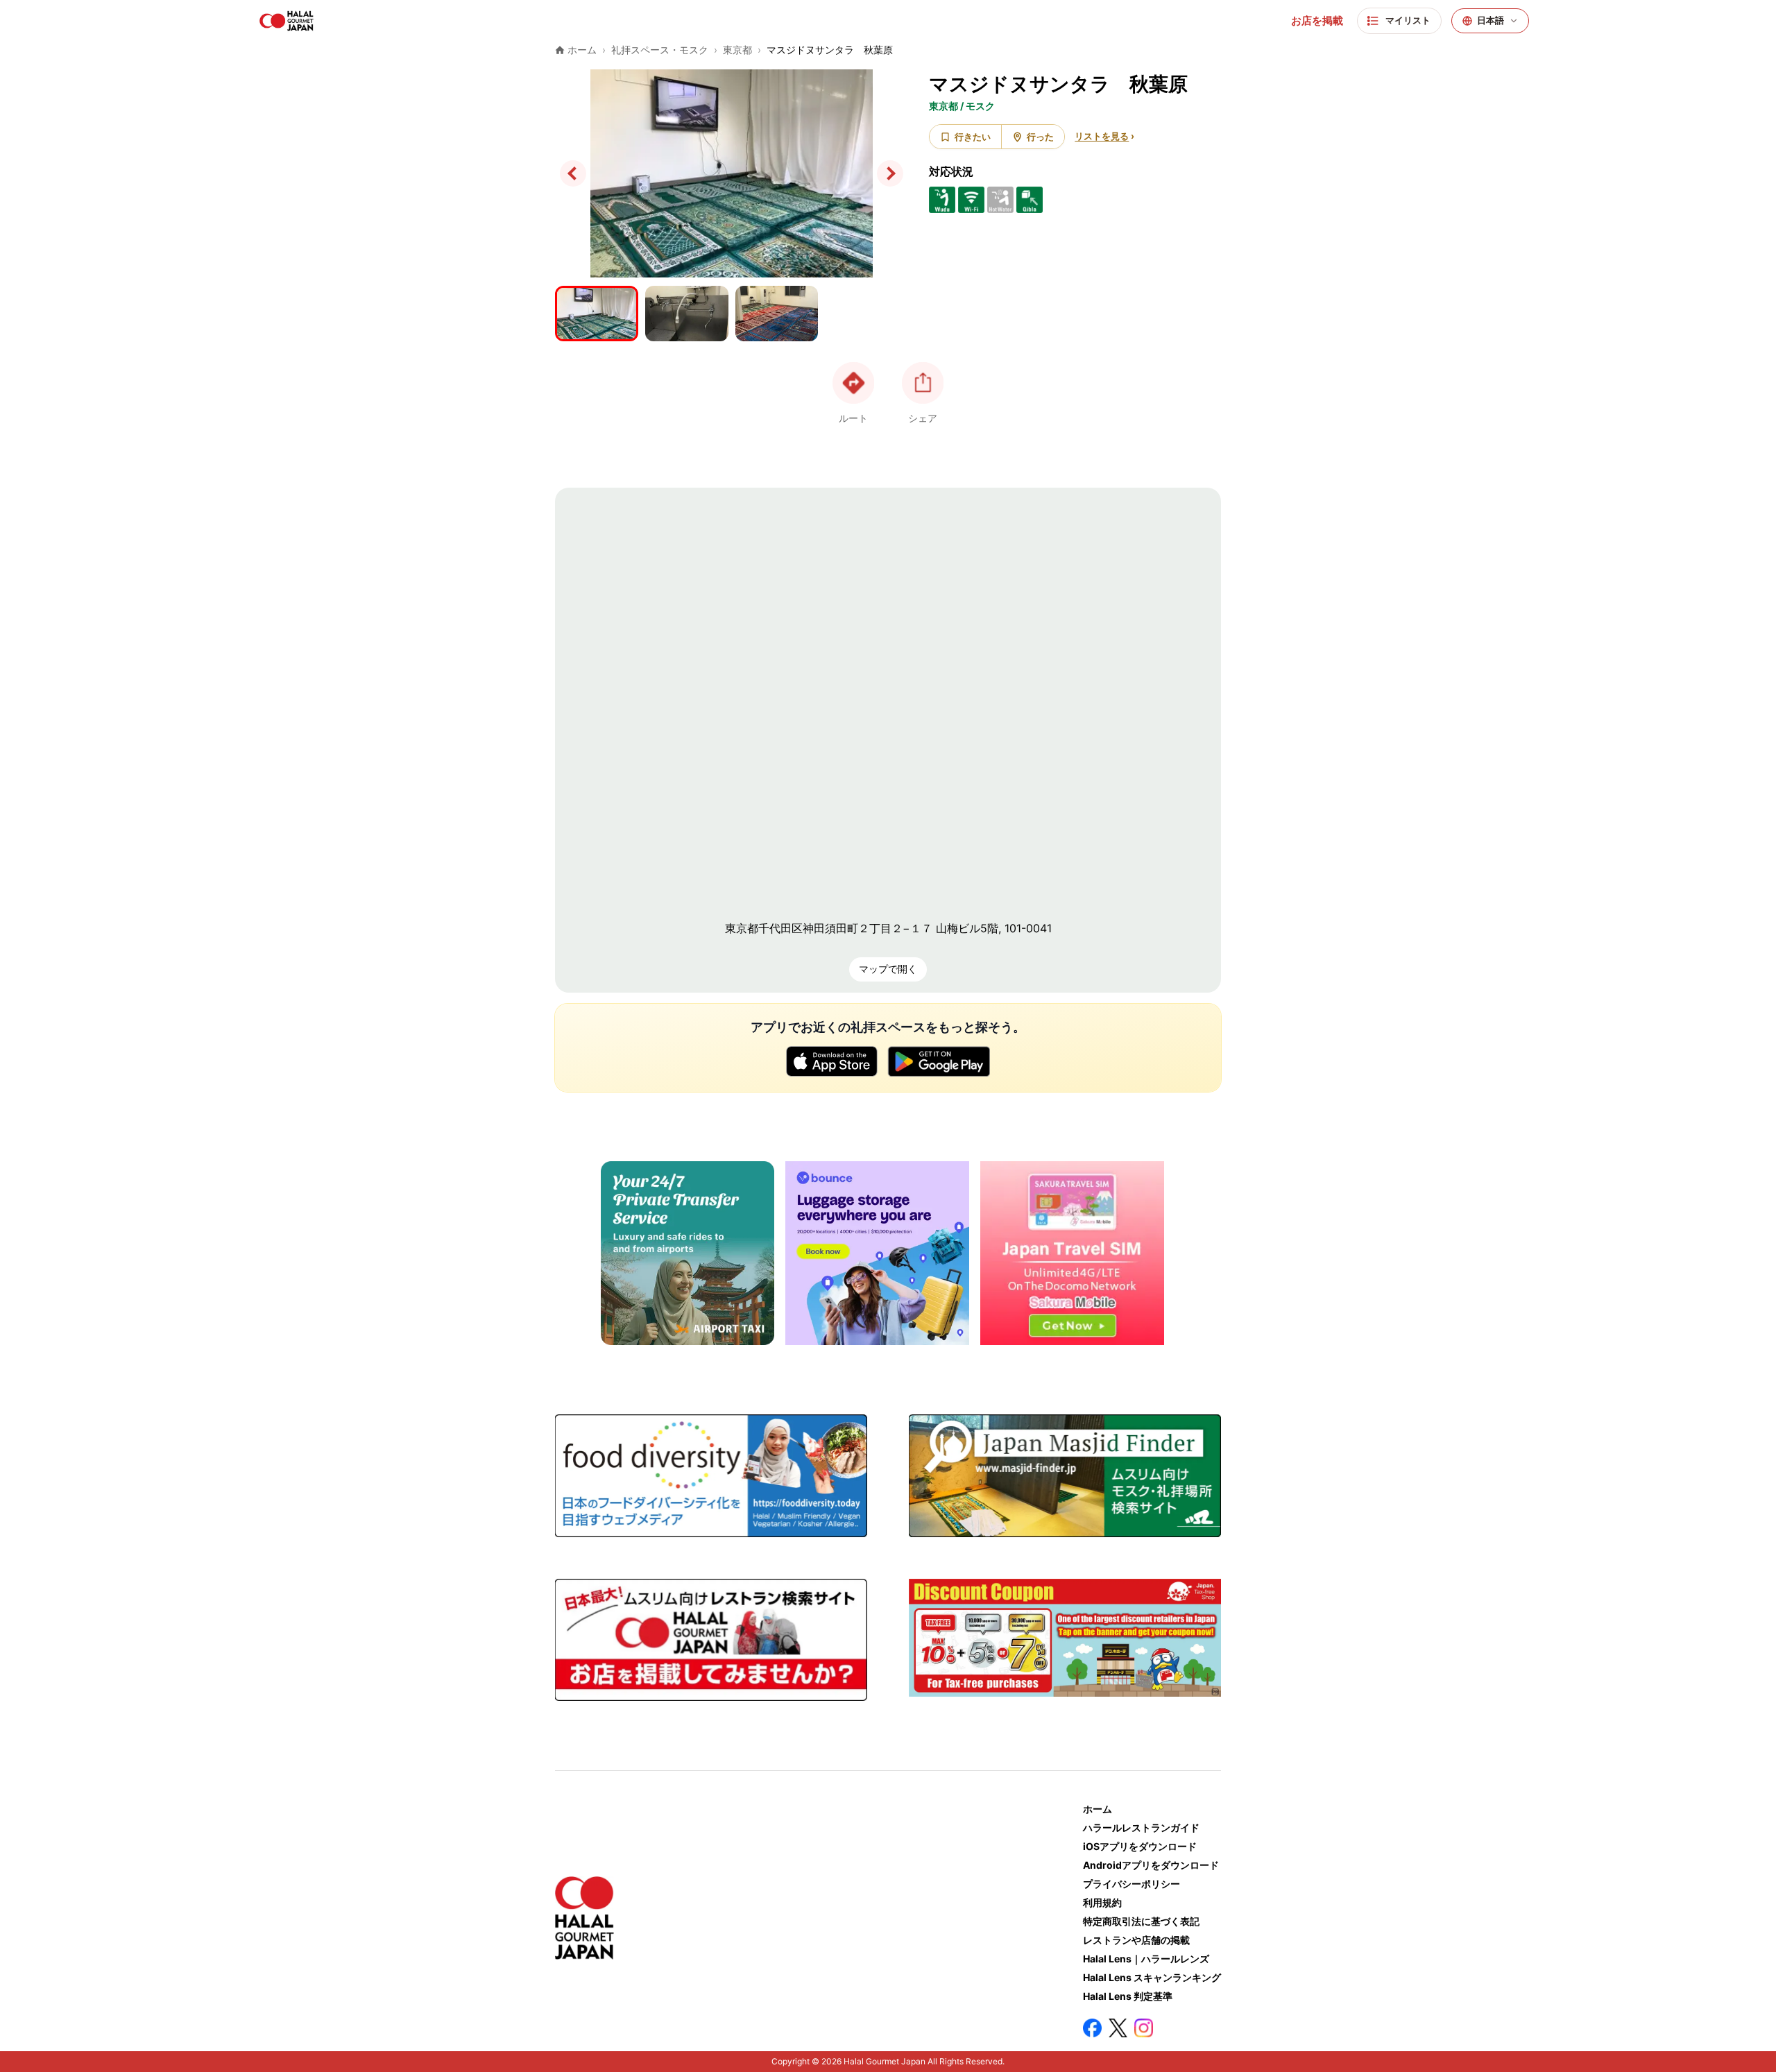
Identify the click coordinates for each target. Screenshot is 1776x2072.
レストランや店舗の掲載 (1136, 1940)
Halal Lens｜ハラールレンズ (1146, 1959)
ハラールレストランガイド (1141, 1827)
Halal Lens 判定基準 (1128, 1996)
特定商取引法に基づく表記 (1141, 1921)
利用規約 (1102, 1902)
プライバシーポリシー (1132, 1884)
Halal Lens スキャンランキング (1152, 1977)
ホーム (1098, 1809)
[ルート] (853, 383)
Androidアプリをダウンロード (1151, 1865)
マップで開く (888, 969)
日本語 (1491, 20)
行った (1040, 137)
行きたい (973, 137)
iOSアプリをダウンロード (1140, 1846)
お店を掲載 (1317, 21)
